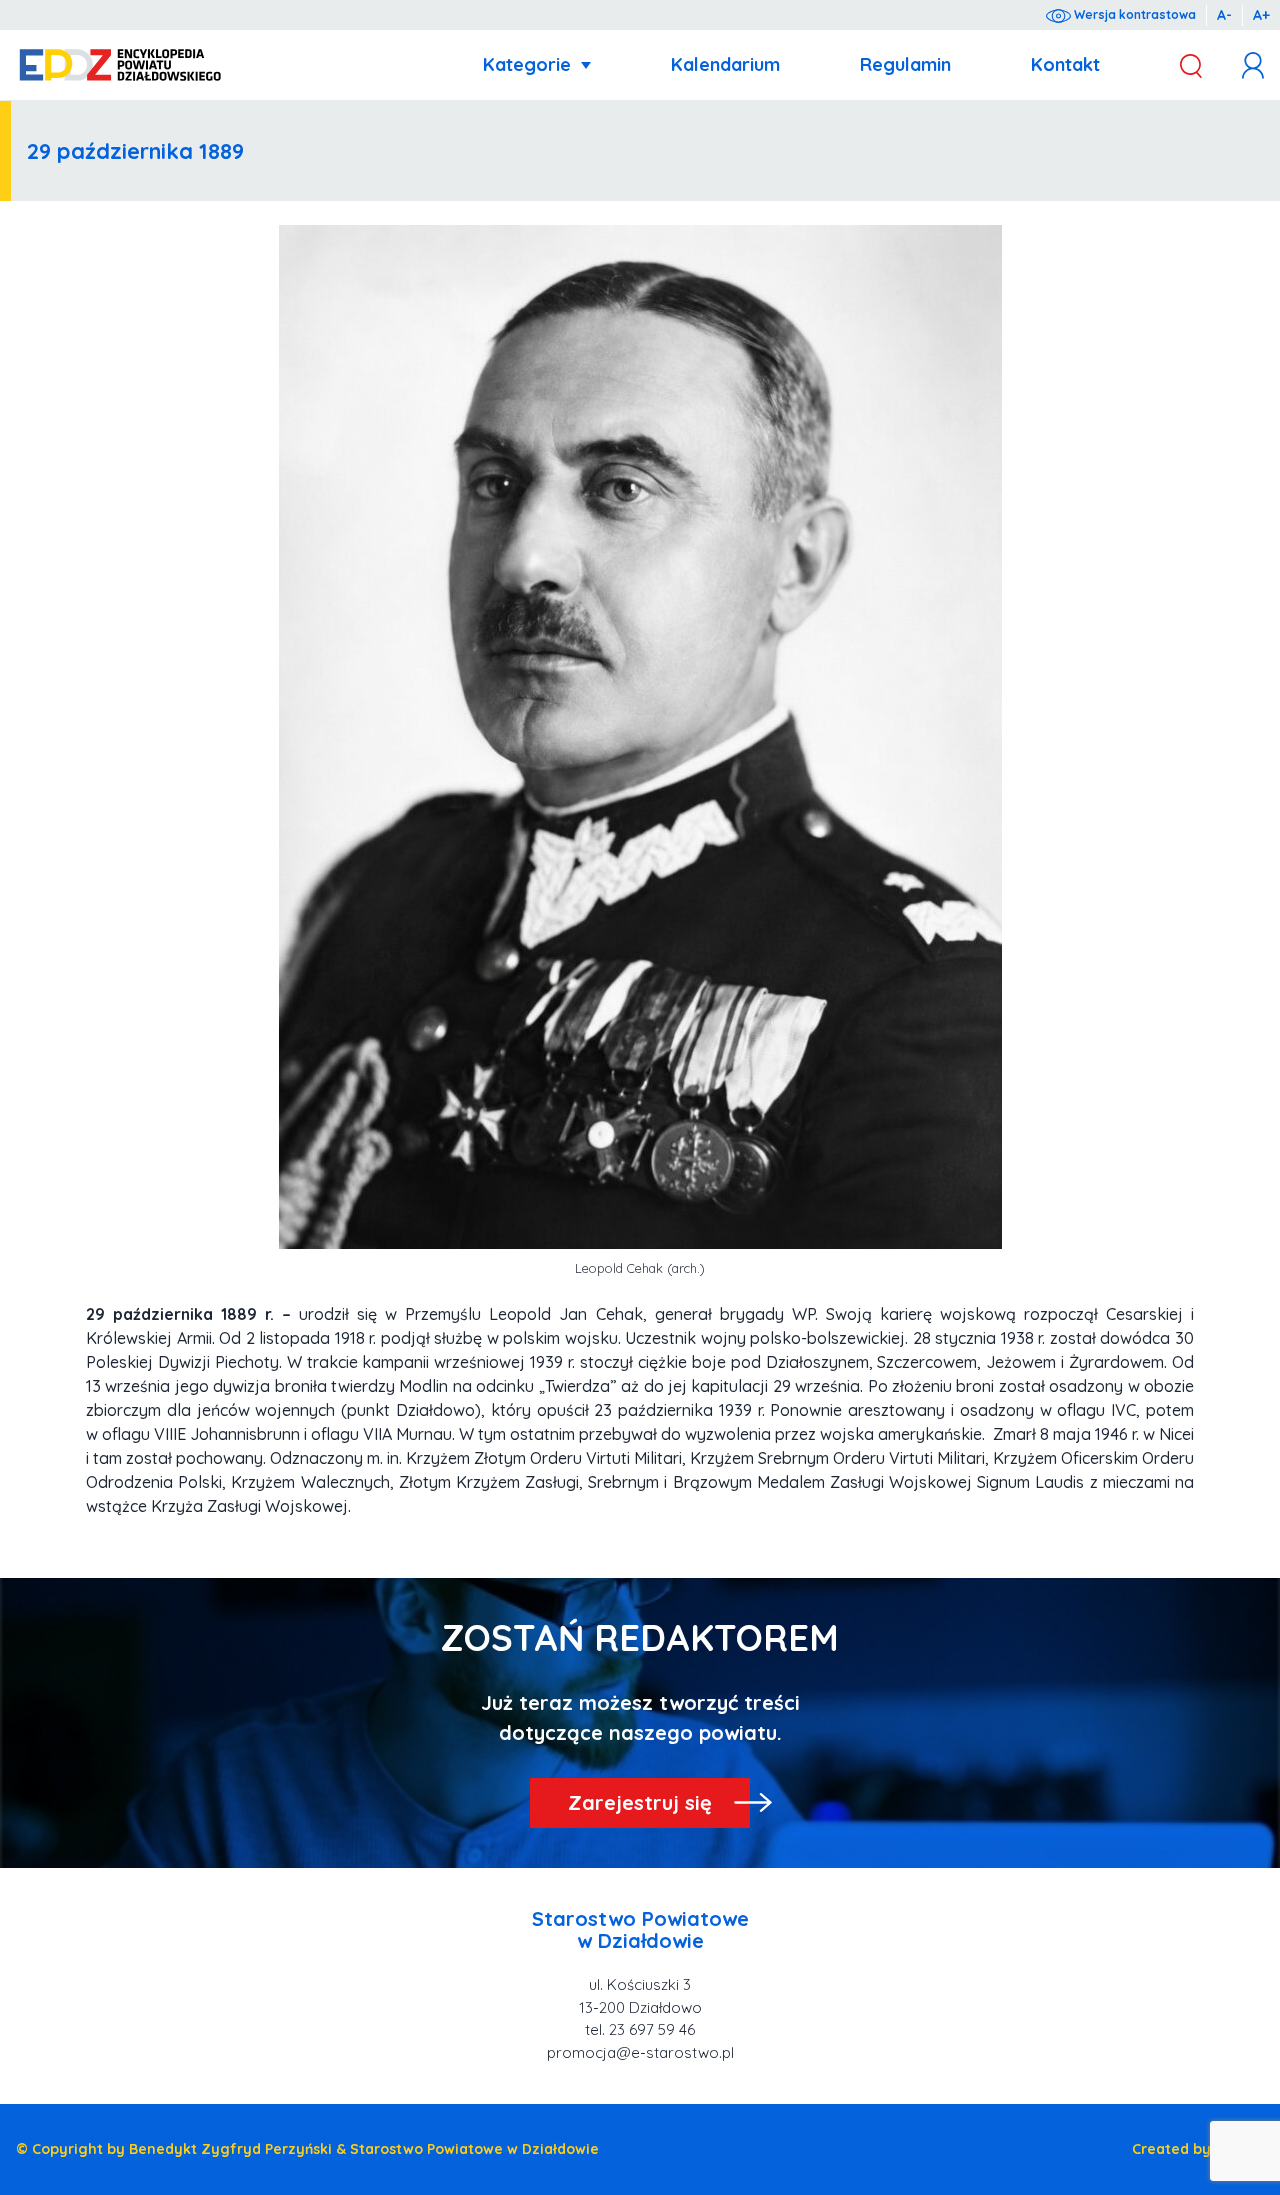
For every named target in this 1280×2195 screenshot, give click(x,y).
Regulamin (905, 64)
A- (1224, 15)
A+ (1261, 15)
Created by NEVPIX (1198, 2149)
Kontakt (1065, 64)
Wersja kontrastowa (1133, 14)
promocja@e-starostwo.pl (640, 2052)
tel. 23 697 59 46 (640, 2029)
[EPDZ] (120, 65)
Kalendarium (725, 64)
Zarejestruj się (640, 1802)
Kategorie (527, 64)
